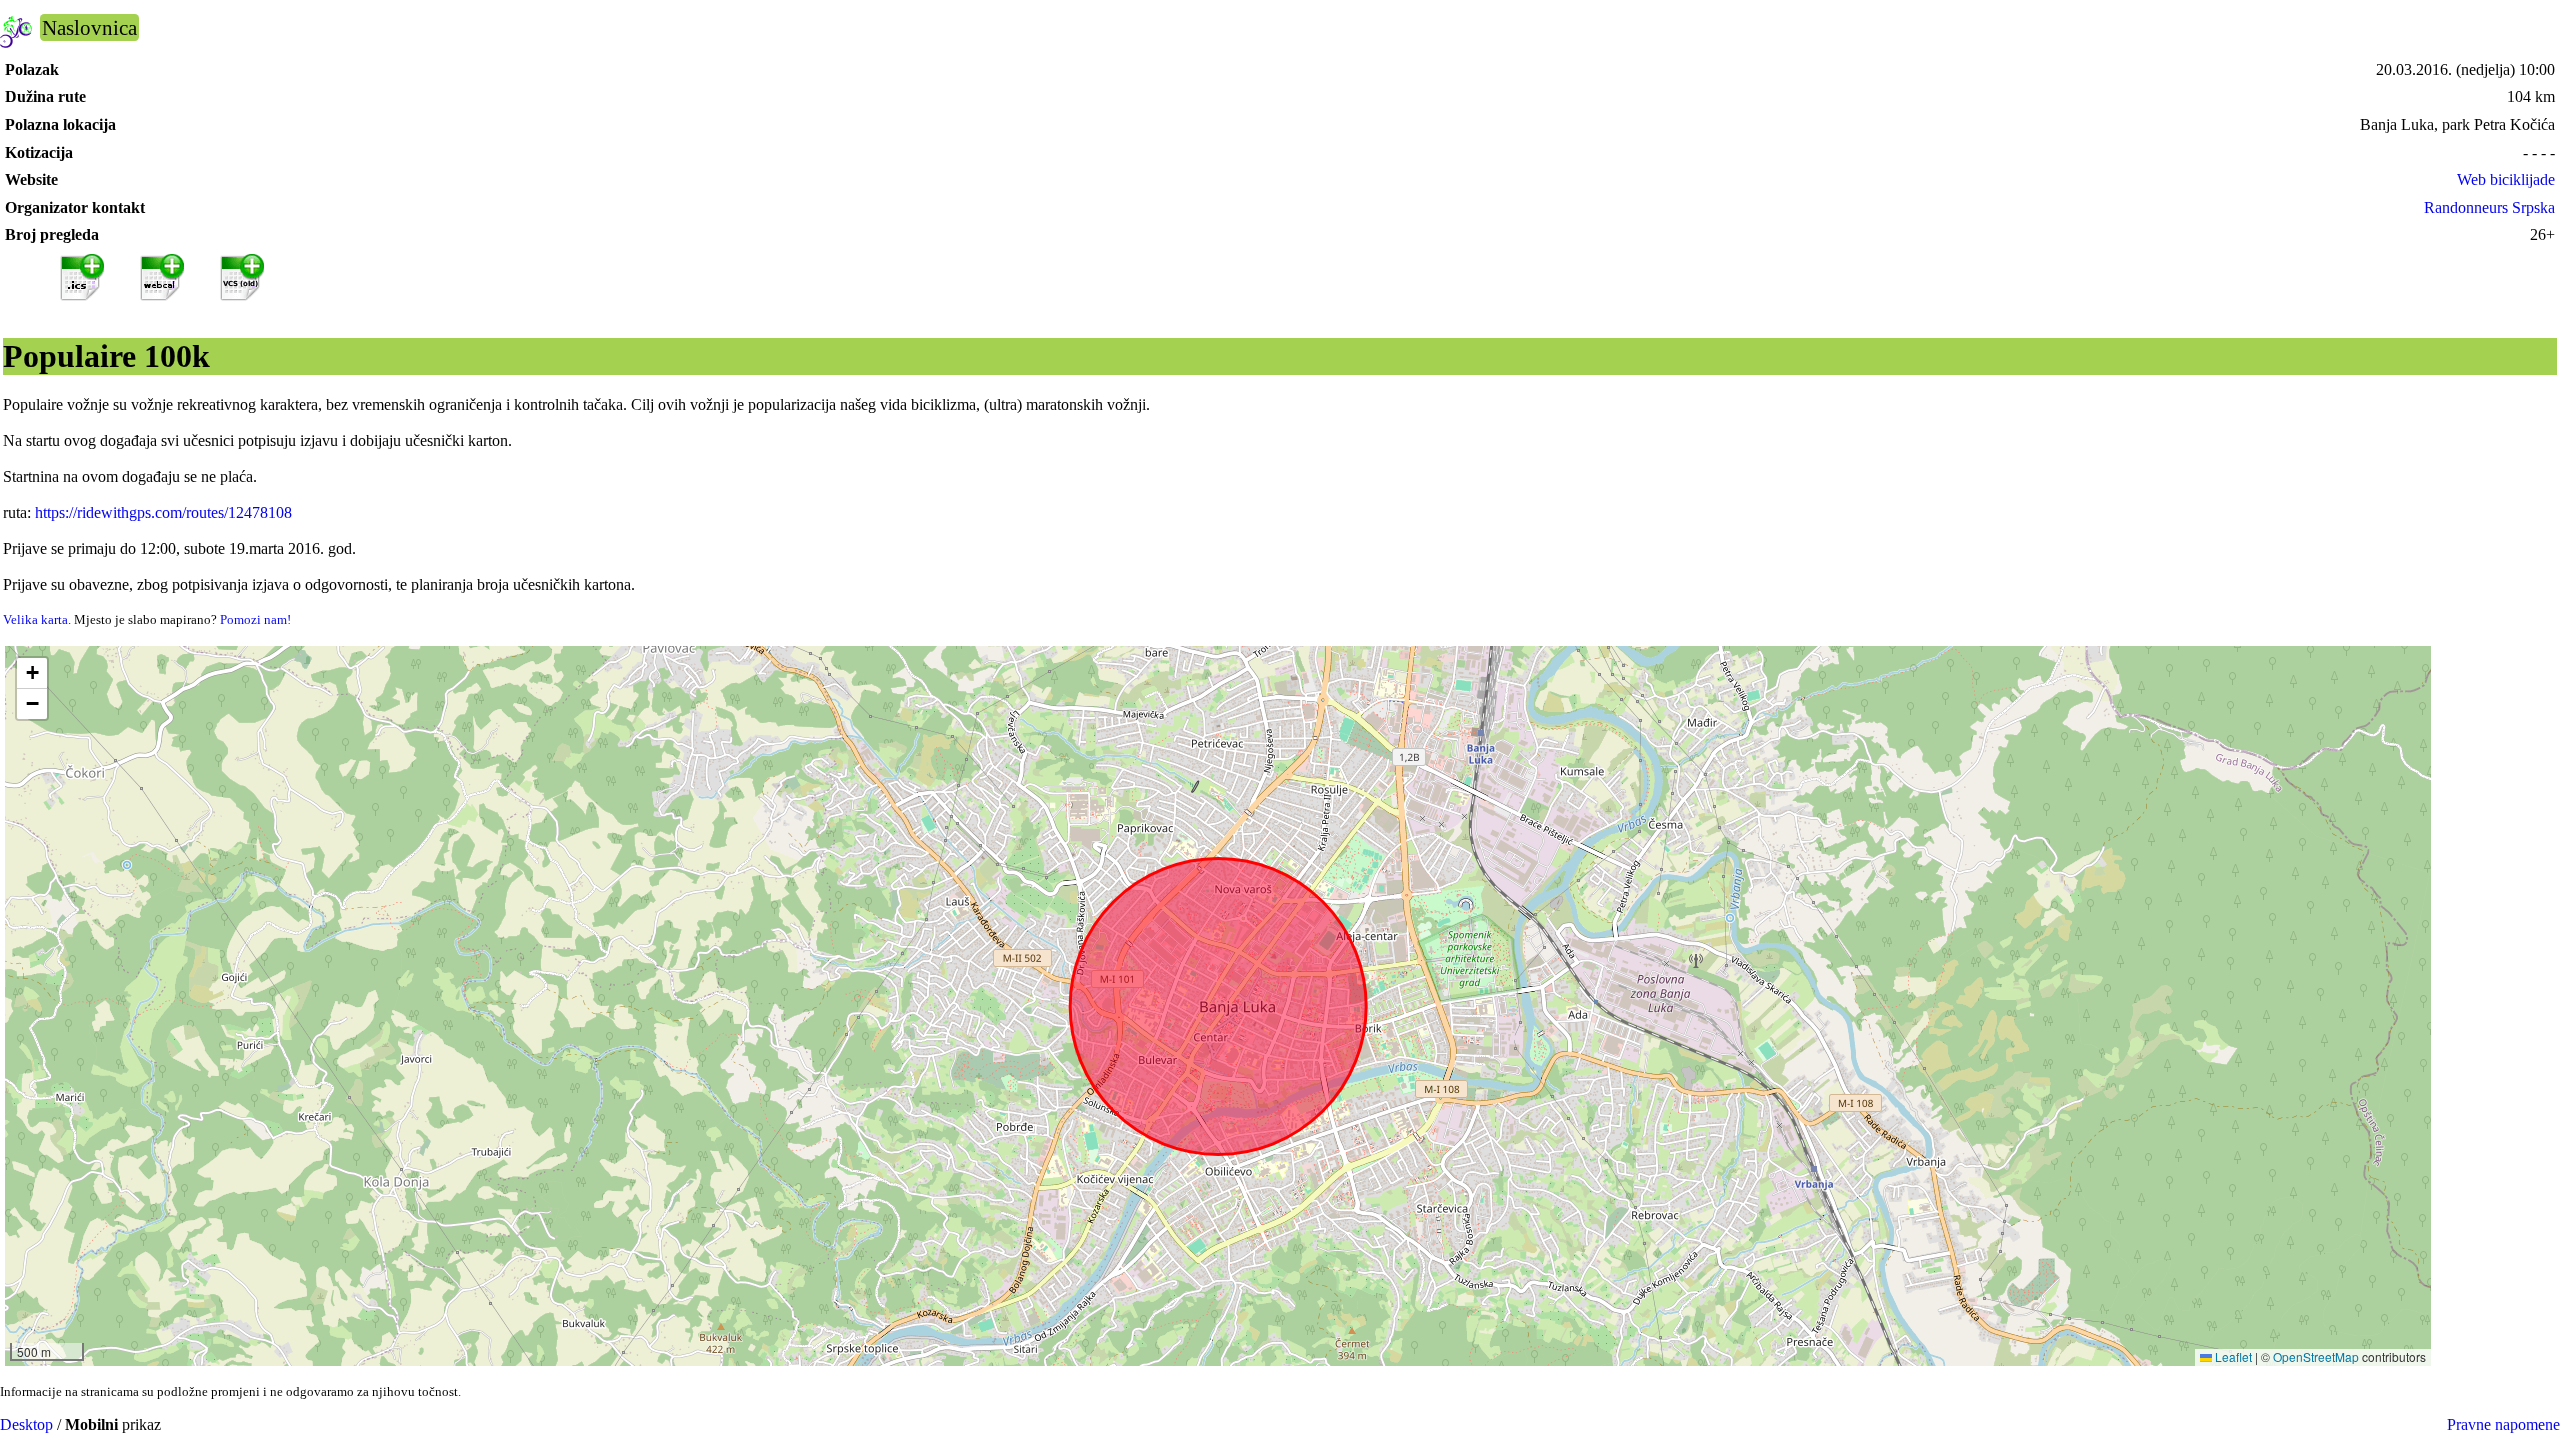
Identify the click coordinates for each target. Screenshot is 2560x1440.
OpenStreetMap (2316, 1356)
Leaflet (2232, 1356)
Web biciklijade (2506, 179)
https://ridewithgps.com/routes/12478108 (163, 512)
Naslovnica (89, 27)
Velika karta (35, 619)
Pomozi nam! (255, 619)
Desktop (26, 1424)
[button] (32, 673)
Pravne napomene (2503, 1424)
